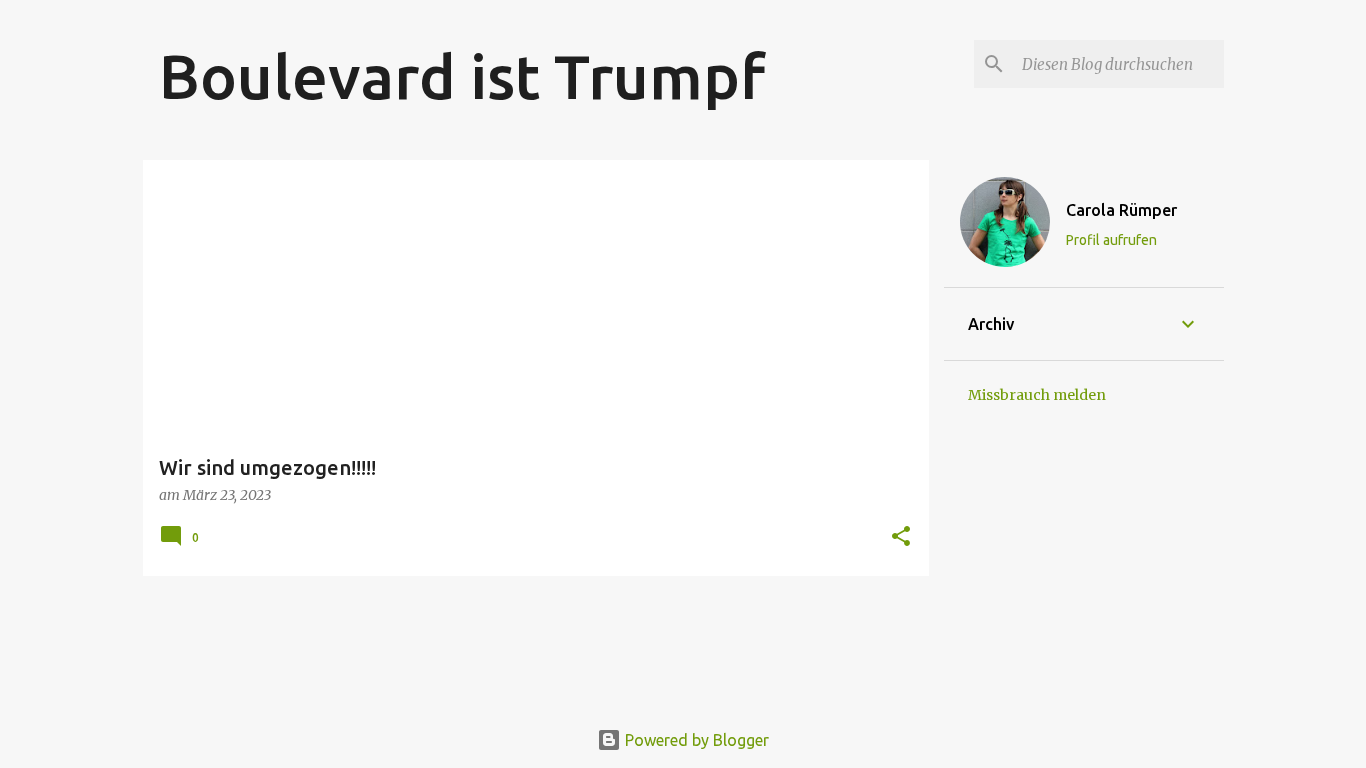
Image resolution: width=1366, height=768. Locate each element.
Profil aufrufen (1111, 240)
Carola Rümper (1121, 210)
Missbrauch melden (1037, 395)
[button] (901, 537)
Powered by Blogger (695, 740)
